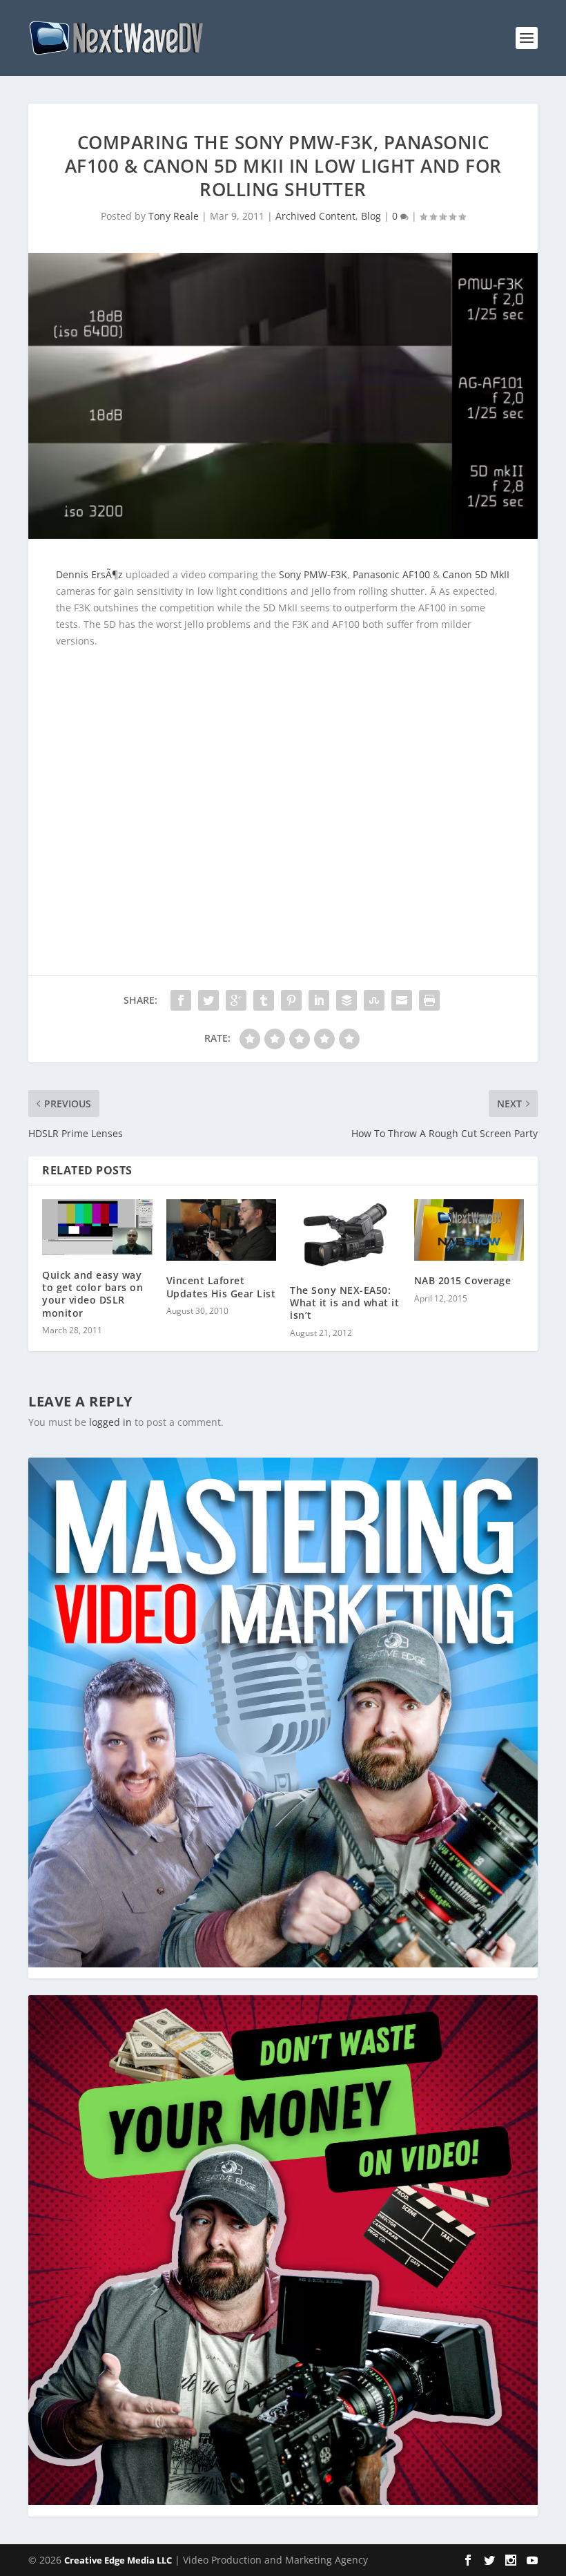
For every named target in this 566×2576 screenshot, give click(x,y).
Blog (371, 216)
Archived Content (315, 216)
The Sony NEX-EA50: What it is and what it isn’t (344, 1303)
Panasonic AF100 (391, 574)
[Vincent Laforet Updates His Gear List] (222, 1230)
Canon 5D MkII (476, 574)
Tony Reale (174, 216)
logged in (110, 1422)
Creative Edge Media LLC (118, 2560)
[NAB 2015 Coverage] (469, 1230)
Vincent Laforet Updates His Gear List (221, 1287)
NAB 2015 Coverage (463, 1280)
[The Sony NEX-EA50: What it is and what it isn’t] (345, 1235)
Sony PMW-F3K (313, 574)
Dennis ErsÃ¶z (89, 574)
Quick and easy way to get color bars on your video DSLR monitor (92, 1294)
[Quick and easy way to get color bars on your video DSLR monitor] (97, 1227)
